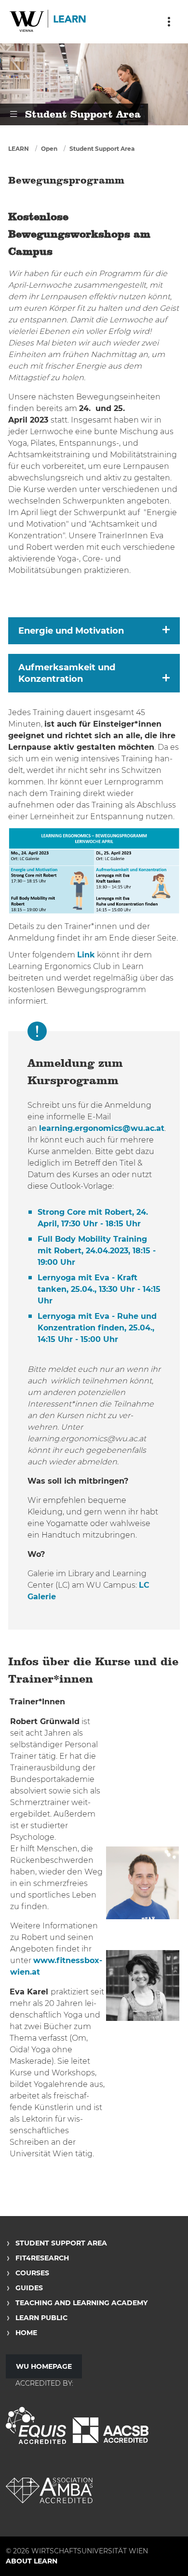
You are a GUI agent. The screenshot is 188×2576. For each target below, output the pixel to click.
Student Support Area (102, 149)
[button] (94, 631)
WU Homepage (44, 2366)
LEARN (19, 149)
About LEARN (32, 2561)
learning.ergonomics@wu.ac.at (102, 1128)
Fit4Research (42, 2258)
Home (26, 2333)
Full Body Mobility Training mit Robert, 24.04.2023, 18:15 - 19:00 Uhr (97, 1251)
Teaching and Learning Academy (81, 2303)
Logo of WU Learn (48, 22)
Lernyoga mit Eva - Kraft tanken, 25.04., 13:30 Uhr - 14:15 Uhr (99, 1289)
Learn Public (41, 2318)
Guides (29, 2288)
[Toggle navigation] (169, 22)
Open (49, 149)
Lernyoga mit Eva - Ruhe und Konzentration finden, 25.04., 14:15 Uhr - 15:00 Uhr (97, 1328)
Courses (32, 2273)
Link (86, 955)
